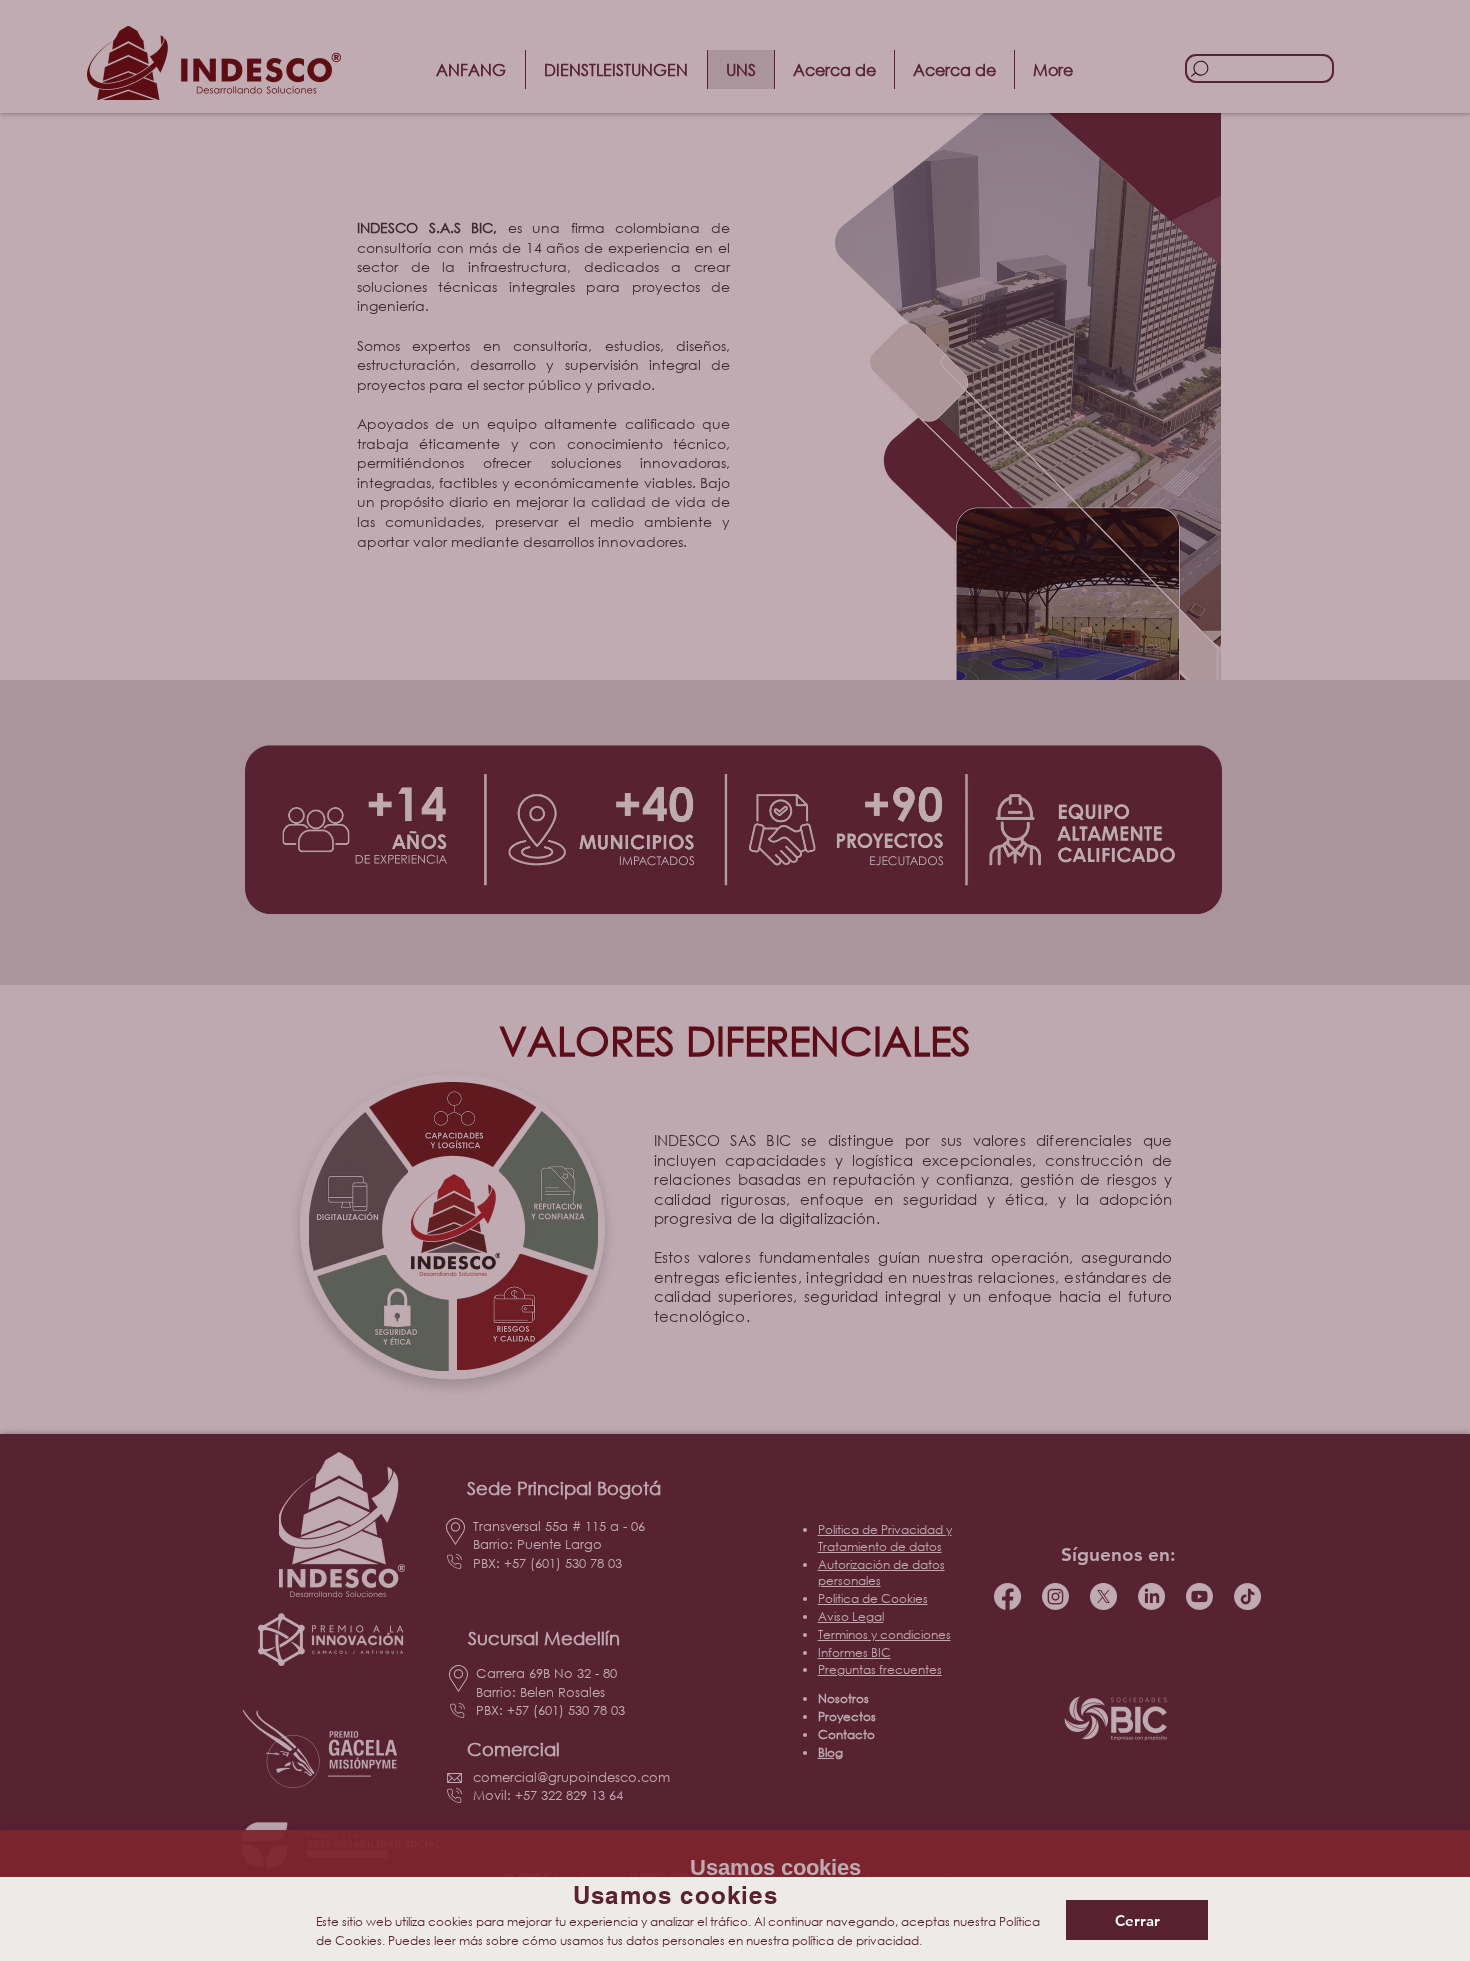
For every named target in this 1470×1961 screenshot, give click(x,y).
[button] (1137, 1920)
